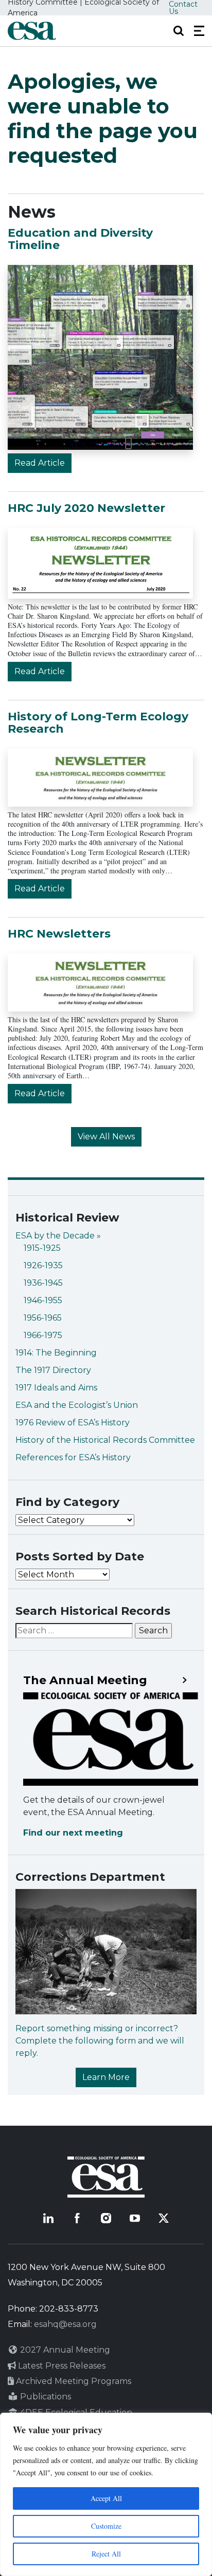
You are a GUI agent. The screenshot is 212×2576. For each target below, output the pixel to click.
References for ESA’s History (73, 1457)
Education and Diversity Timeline (80, 239)
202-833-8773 (69, 2309)
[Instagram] (106, 2218)
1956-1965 (43, 1318)
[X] (164, 2218)
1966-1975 (43, 1335)
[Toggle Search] (179, 31)
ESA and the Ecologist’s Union (77, 1405)
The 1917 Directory (53, 1370)
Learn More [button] (106, 2077)
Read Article (40, 463)
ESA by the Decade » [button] (58, 1236)
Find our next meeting (73, 1833)
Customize (106, 2526)
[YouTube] (135, 2218)
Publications (45, 2397)
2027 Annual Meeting (64, 2350)
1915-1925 (42, 1248)
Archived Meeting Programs (73, 2381)
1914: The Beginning (56, 1353)
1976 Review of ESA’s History (73, 1423)
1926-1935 (43, 1265)
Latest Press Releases (61, 2366)
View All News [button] (106, 1137)
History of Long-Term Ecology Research (98, 723)
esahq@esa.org (65, 2324)
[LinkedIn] (48, 2218)
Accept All (106, 2498)
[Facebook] (77, 2218)
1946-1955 (43, 1300)
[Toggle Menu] (199, 31)
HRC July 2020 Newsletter (86, 508)
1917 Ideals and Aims (56, 1388)
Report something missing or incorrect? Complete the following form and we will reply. (100, 2041)
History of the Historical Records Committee (105, 1440)
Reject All (106, 2554)
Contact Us (183, 8)
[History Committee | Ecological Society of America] (32, 31)
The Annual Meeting (85, 1681)
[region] (106, 2494)
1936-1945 (43, 1283)
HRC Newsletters (59, 934)
